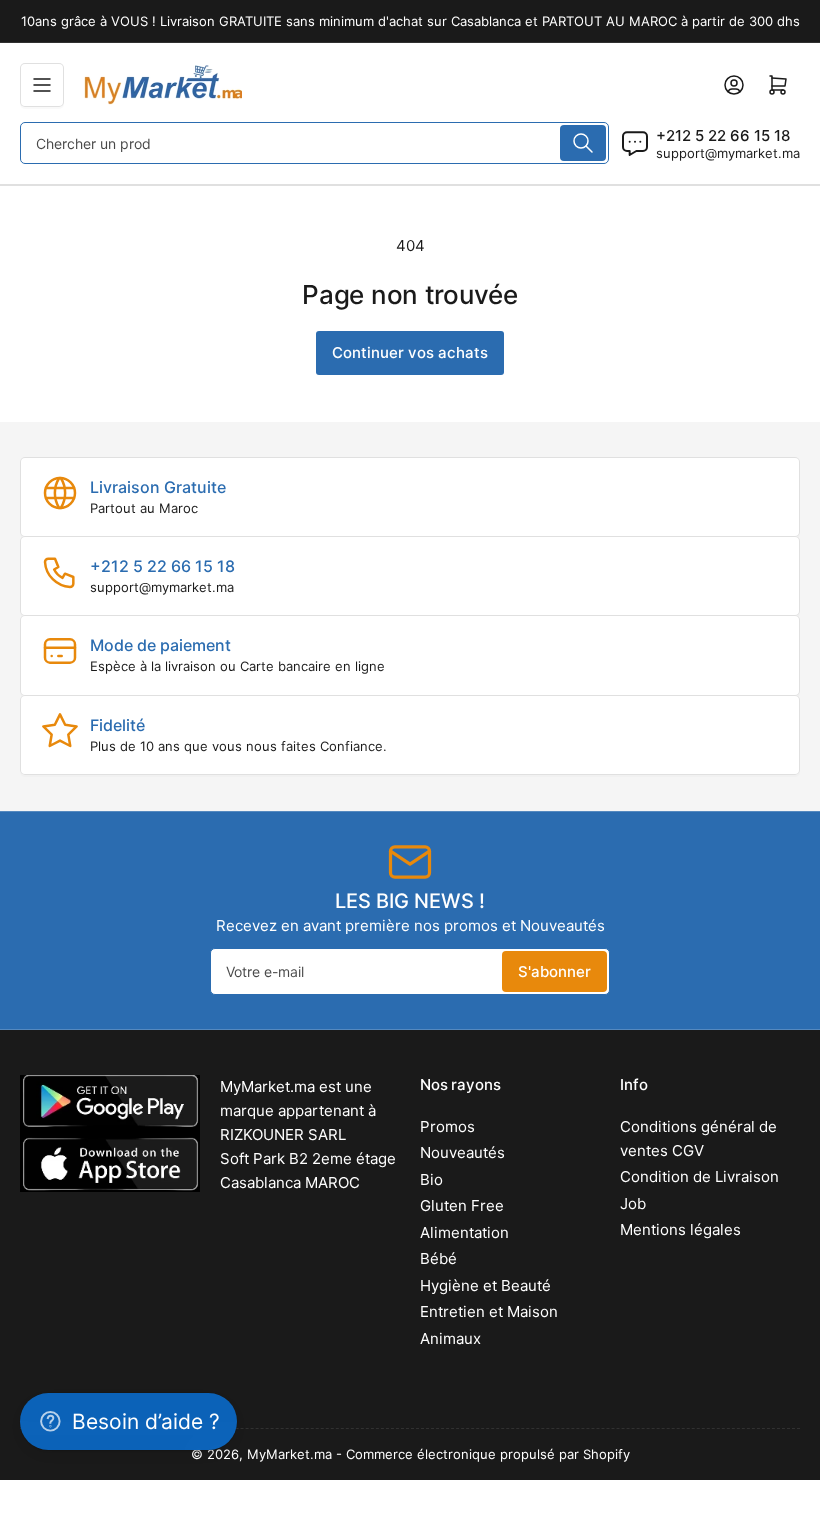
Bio (431, 1179)
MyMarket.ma (289, 1454)
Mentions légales (680, 1229)
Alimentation (464, 1232)
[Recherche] (583, 143)
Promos (447, 1126)
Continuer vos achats (410, 352)
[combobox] (314, 143)
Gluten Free (462, 1205)
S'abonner (554, 971)
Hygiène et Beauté (485, 1285)
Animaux (450, 1338)
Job (633, 1203)
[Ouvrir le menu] (42, 85)
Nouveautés (462, 1152)
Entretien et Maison (489, 1311)
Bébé (438, 1258)
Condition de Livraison (699, 1176)
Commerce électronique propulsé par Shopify (488, 1454)
